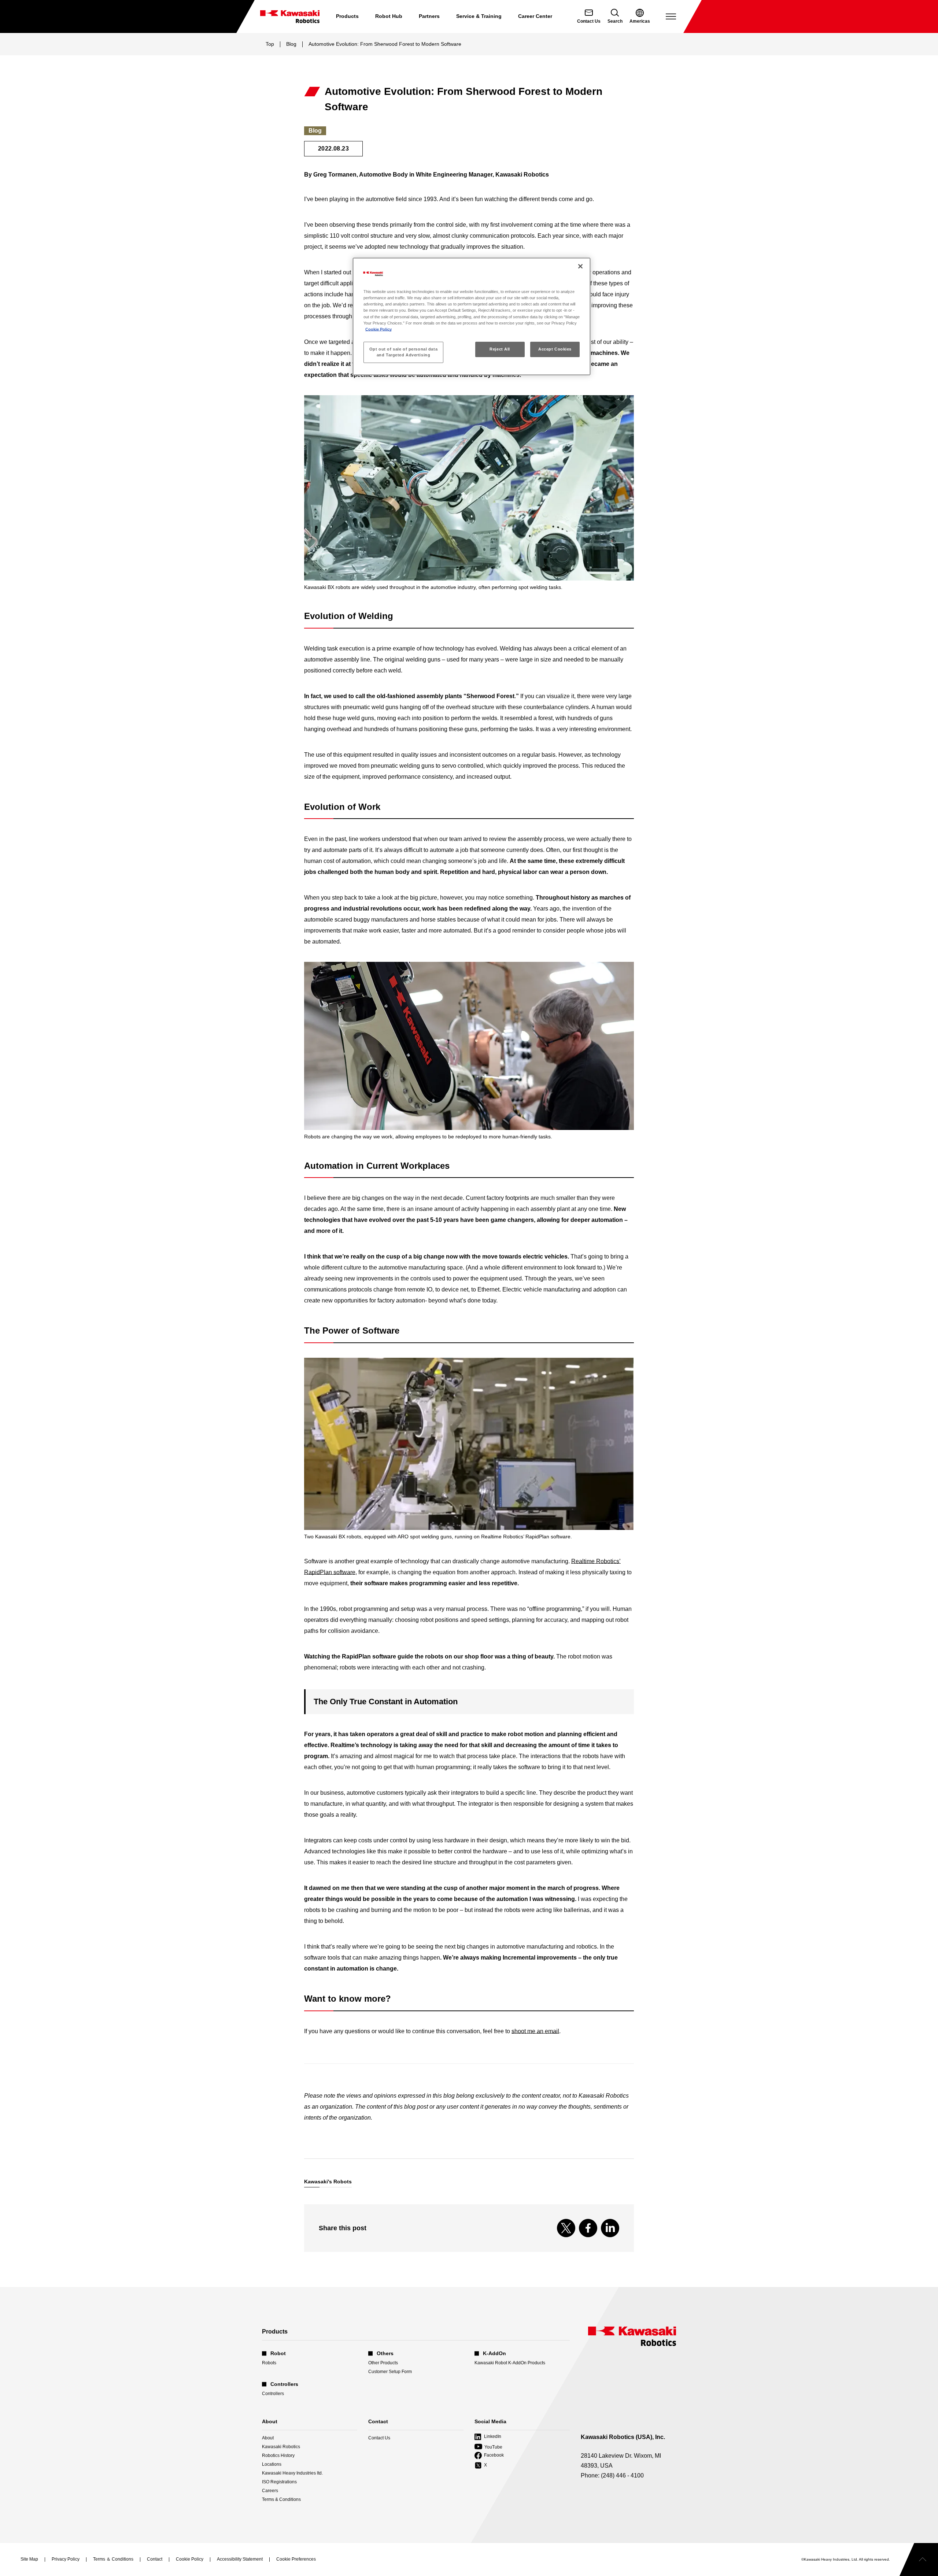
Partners (429, 16)
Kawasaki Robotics (281, 2447)
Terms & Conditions (281, 2499)
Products (347, 16)
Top (270, 44)
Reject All (500, 349)
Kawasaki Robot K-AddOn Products (510, 2363)
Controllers (273, 2394)
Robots (269, 2363)
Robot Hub (389, 16)
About (268, 2438)
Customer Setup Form (390, 2372)
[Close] (580, 266)
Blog (291, 44)
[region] (472, 316)
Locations (272, 2464)
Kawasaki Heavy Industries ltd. (292, 2473)
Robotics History (278, 2455)
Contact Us (379, 2438)
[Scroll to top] (919, 2560)
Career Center (535, 16)
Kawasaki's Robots (328, 2182)
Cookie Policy (378, 329)
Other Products (383, 2363)
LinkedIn (488, 2437)
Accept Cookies (555, 349)
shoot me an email (535, 2031)
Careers (270, 2491)
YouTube (488, 2447)
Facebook (489, 2456)
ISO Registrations (279, 2482)
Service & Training (479, 16)
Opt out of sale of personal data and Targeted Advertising (403, 352)
